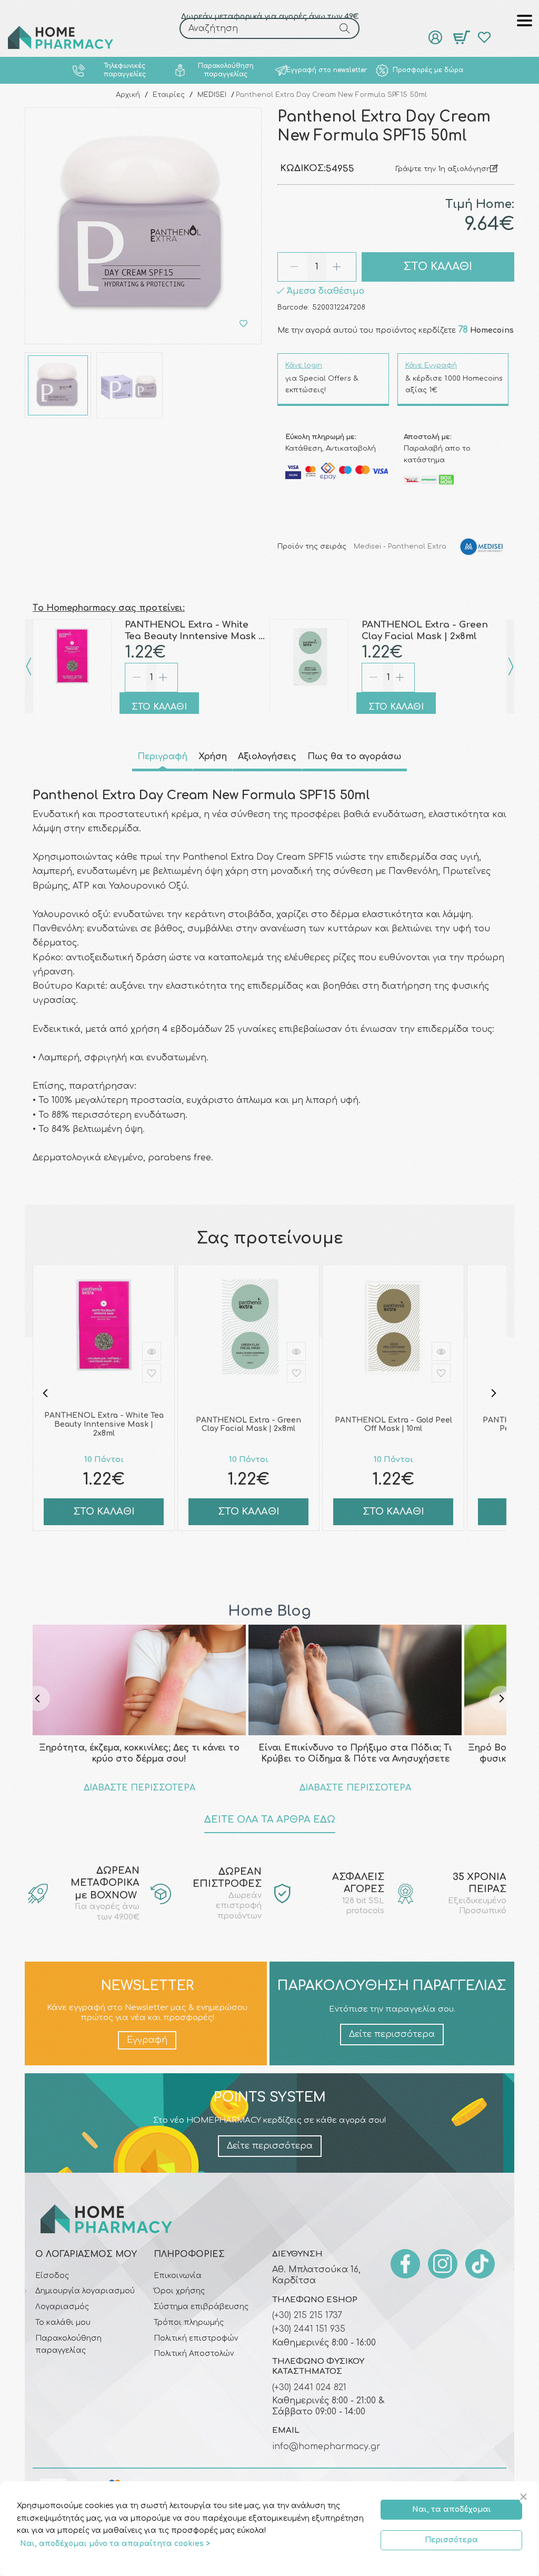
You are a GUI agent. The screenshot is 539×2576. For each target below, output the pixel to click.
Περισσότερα (451, 2540)
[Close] (525, 2497)
